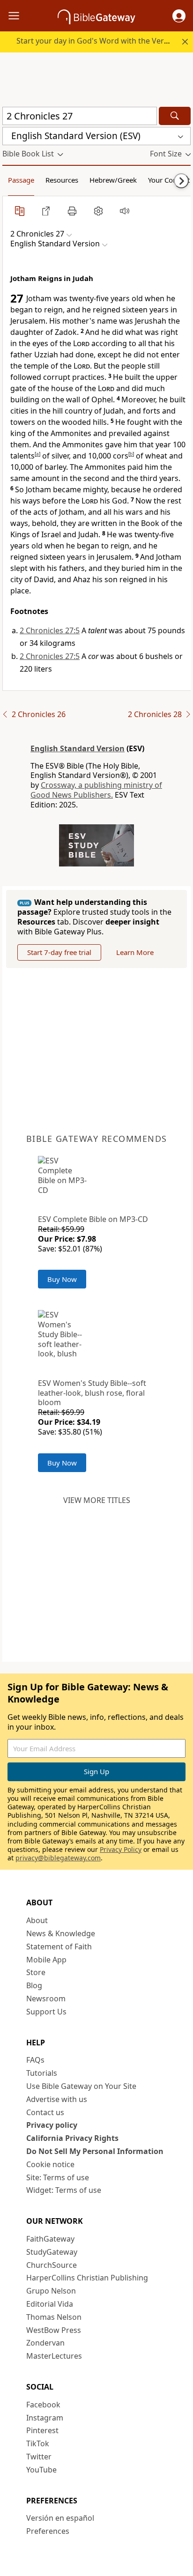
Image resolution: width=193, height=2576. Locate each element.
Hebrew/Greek (113, 180)
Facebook (43, 2405)
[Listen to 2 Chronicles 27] (125, 211)
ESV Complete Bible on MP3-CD (93, 1219)
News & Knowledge (61, 1933)
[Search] (175, 116)
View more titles (97, 1500)
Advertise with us (57, 2099)
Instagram (45, 2418)
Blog (34, 1985)
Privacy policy (52, 2125)
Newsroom (46, 1999)
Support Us (46, 2012)
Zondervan (45, 2343)
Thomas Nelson (54, 2317)
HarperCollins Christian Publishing (87, 2278)
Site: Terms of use (58, 2177)
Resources (62, 180)
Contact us (45, 2112)
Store (36, 1972)
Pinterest (42, 2430)
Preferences (48, 2531)
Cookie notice (50, 2164)
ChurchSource (52, 2265)
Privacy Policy (121, 1849)
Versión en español (60, 2518)
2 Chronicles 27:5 (50, 630)
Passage (21, 180)
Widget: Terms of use (64, 2190)
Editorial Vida (50, 2304)
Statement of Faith (59, 1947)
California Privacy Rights (72, 2138)
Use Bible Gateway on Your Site (81, 2086)
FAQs (35, 2060)
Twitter (39, 2457)
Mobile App (46, 1960)
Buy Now (62, 1279)
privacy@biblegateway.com (58, 1858)
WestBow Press (54, 2330)
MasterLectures (54, 2356)
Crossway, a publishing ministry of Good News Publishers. (96, 790)
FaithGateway (50, 2239)
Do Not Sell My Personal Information (95, 2151)
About (37, 1920)
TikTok (38, 2443)
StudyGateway (52, 2252)
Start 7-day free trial (59, 952)
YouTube (41, 2470)
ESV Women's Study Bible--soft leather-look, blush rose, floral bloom (92, 1393)
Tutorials (42, 2073)
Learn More (135, 952)
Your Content (169, 180)
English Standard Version (78, 748)
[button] (179, 16)
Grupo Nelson (51, 2291)
